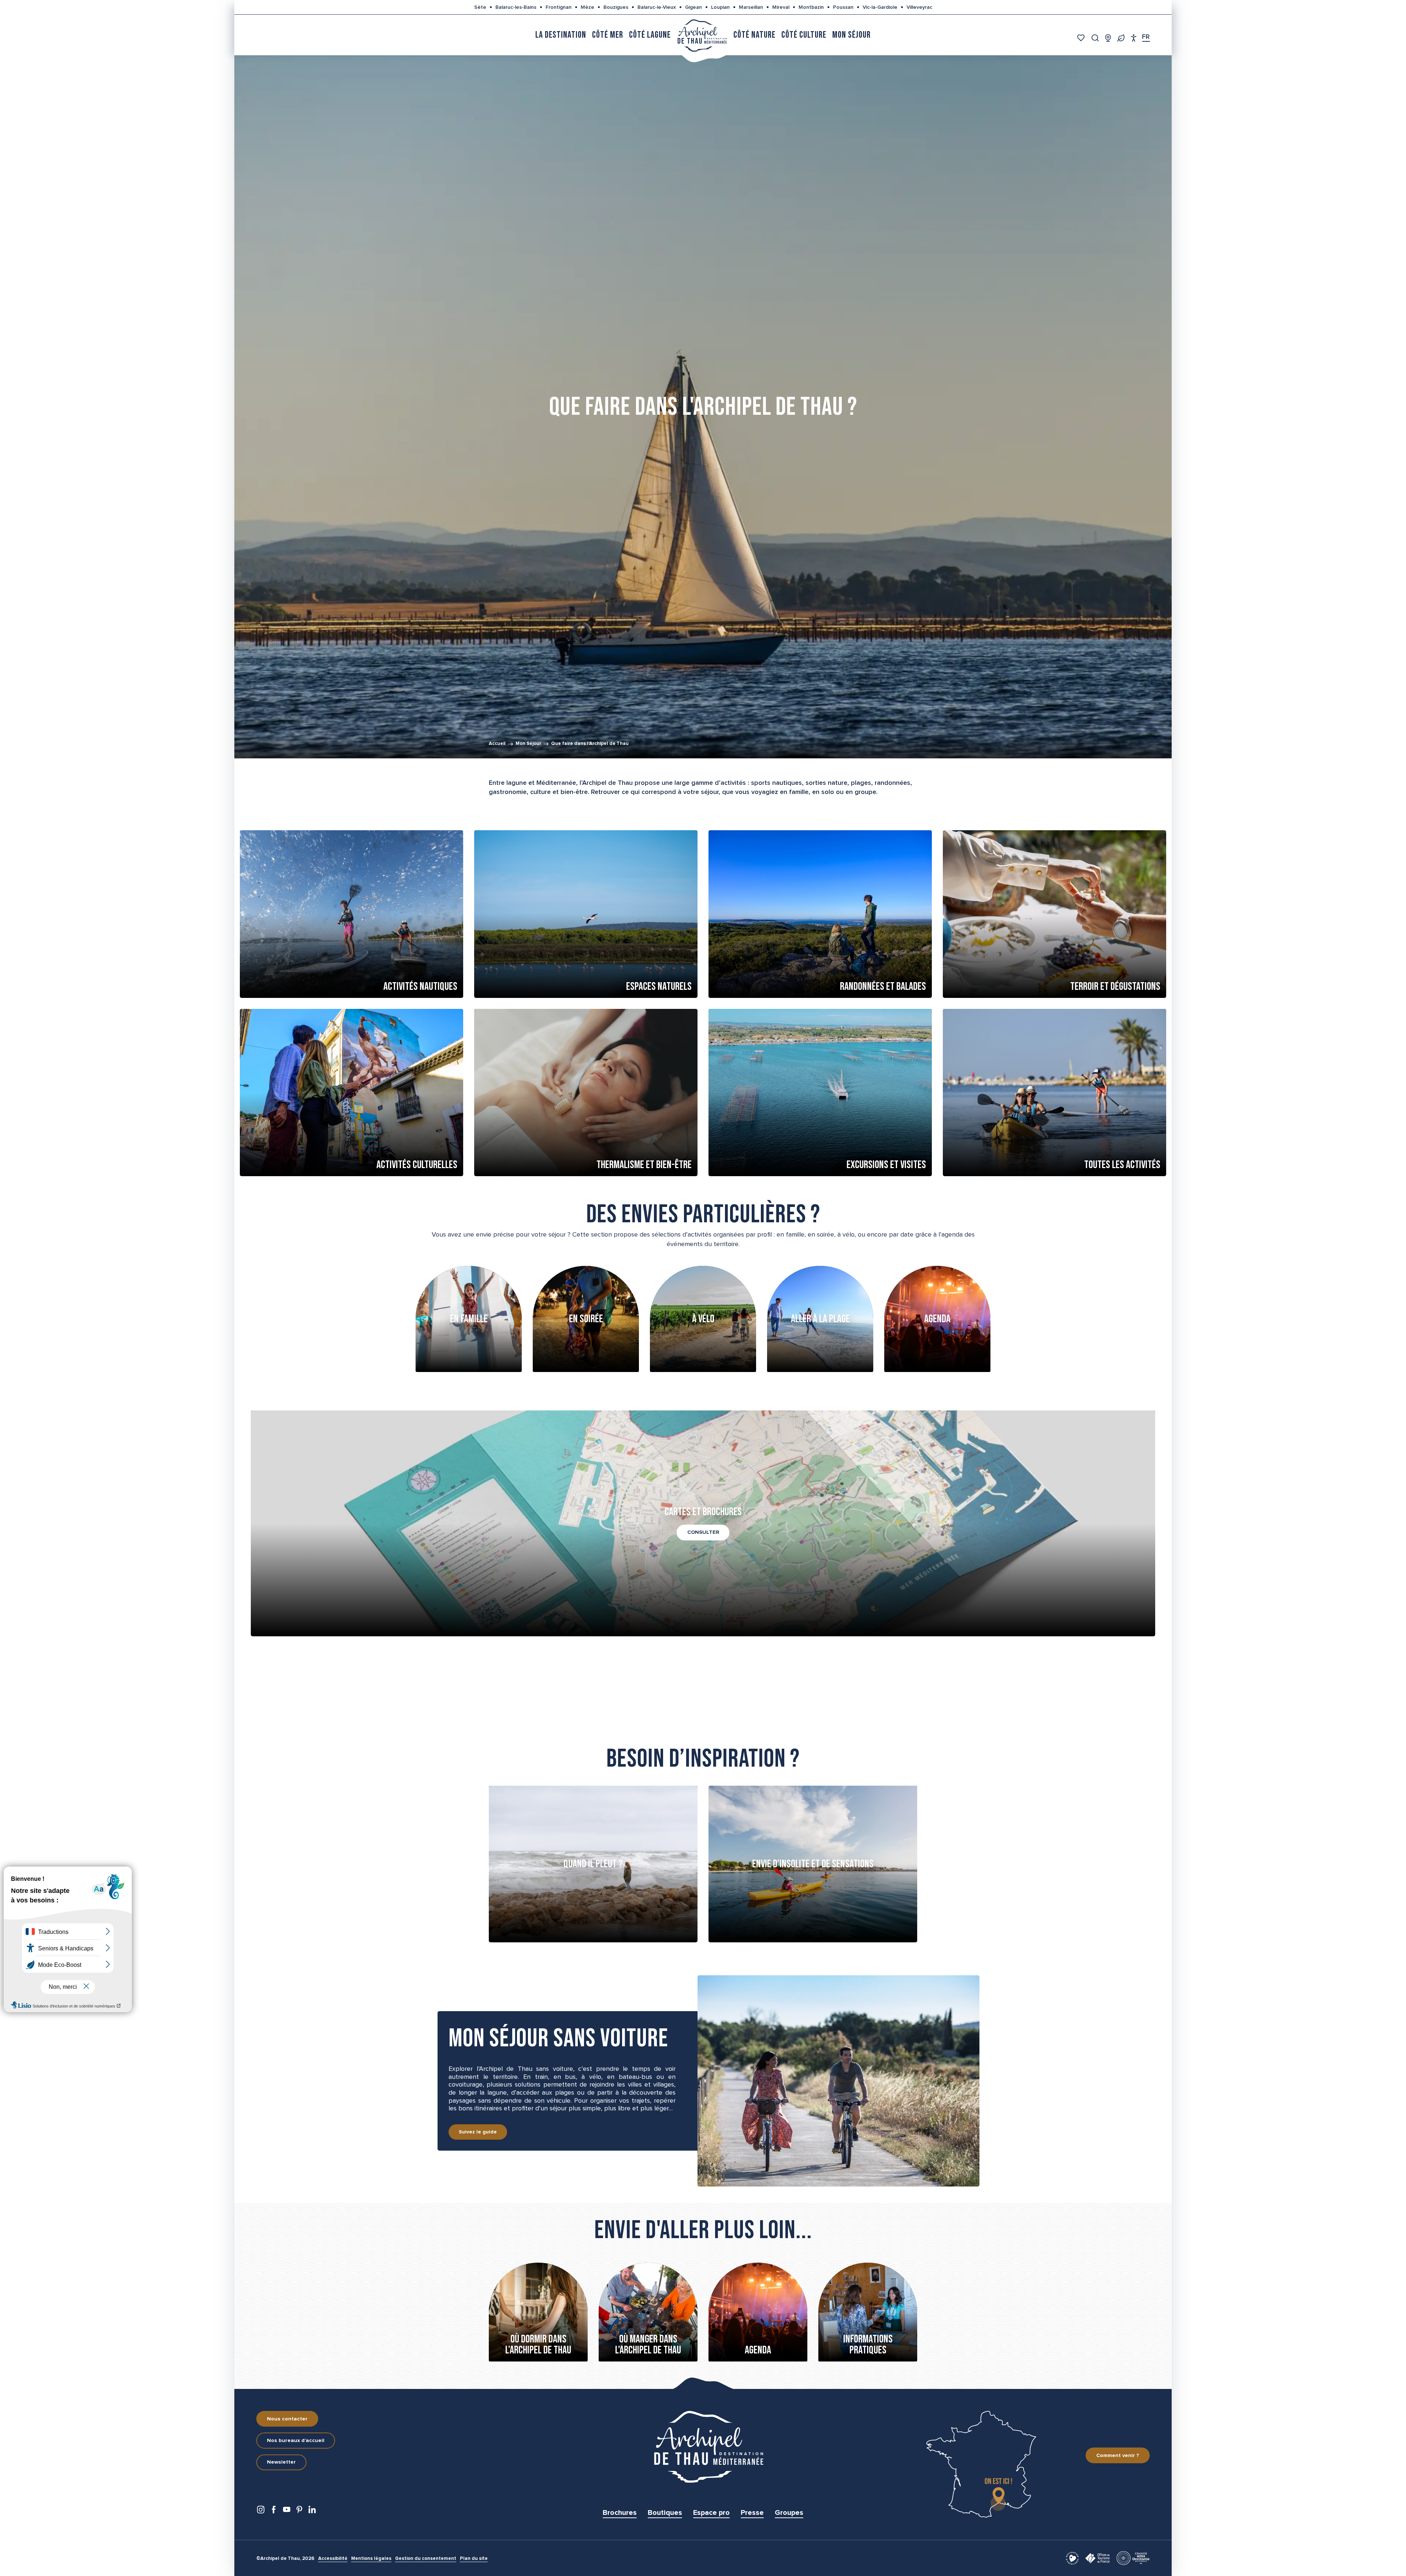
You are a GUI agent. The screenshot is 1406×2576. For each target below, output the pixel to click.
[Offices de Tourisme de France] (1098, 2558)
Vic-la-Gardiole (880, 7)
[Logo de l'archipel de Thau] (703, 2447)
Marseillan (751, 7)
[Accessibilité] (1134, 38)
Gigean (693, 7)
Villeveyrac (919, 7)
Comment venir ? (1118, 2456)
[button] (1095, 38)
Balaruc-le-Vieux (657, 7)
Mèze (587, 7)
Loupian (720, 7)
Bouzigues (616, 7)
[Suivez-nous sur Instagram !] (261, 2511)
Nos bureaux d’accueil (296, 2441)
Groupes (789, 2513)
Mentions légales (371, 2559)
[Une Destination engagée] (1121, 38)
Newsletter (281, 2462)
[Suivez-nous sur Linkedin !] (312, 2511)
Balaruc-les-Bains (516, 7)
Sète (480, 7)
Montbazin (811, 7)
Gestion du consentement (426, 2559)
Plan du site (474, 2559)
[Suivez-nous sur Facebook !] (274, 2511)
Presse (752, 2513)
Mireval (781, 7)
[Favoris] (1082, 38)
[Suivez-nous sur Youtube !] (287, 2511)
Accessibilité (333, 2559)
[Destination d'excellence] (1072, 2558)
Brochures (620, 2513)
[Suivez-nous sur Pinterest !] (299, 2511)
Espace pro (711, 2513)
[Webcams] (1108, 38)
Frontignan (559, 7)
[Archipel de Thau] (702, 35)
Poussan (843, 7)
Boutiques (665, 2513)
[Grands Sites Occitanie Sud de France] (1133, 2558)
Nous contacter (287, 2419)
